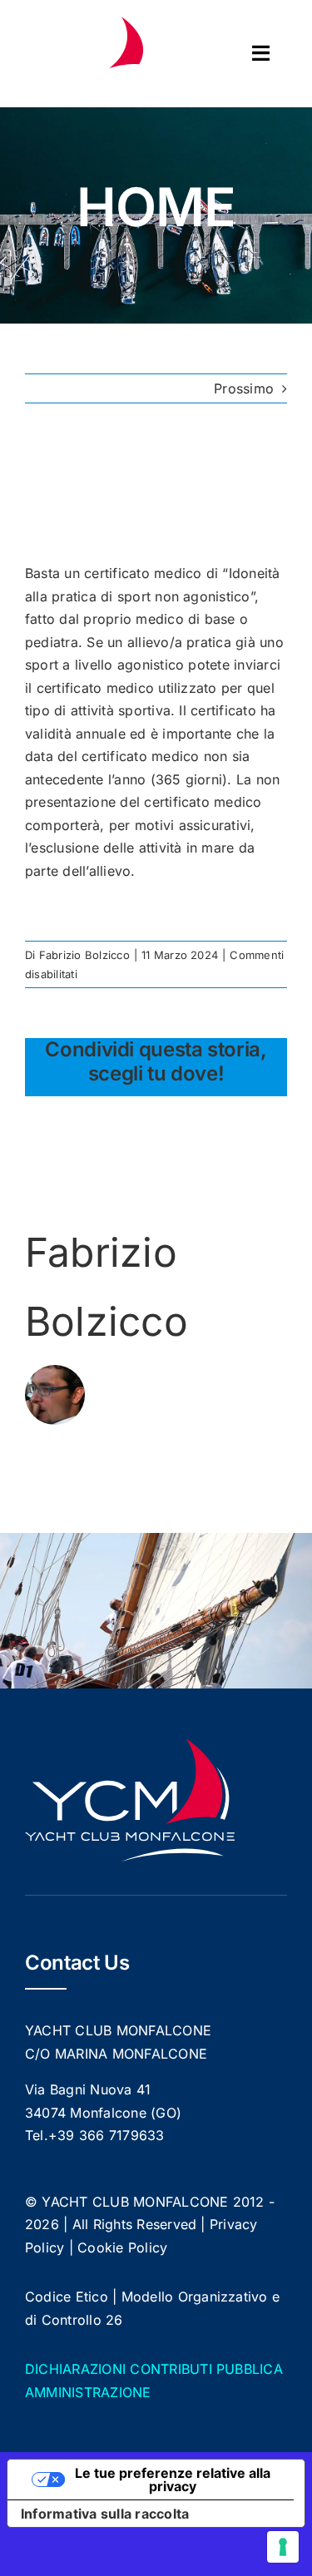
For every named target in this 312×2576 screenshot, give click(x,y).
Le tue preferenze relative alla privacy (173, 2480)
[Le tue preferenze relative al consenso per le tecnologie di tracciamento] (283, 2547)
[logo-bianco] (88, 23)
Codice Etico (67, 2297)
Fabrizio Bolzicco (84, 955)
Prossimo (244, 388)
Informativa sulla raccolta (105, 2514)
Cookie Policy (122, 2247)
